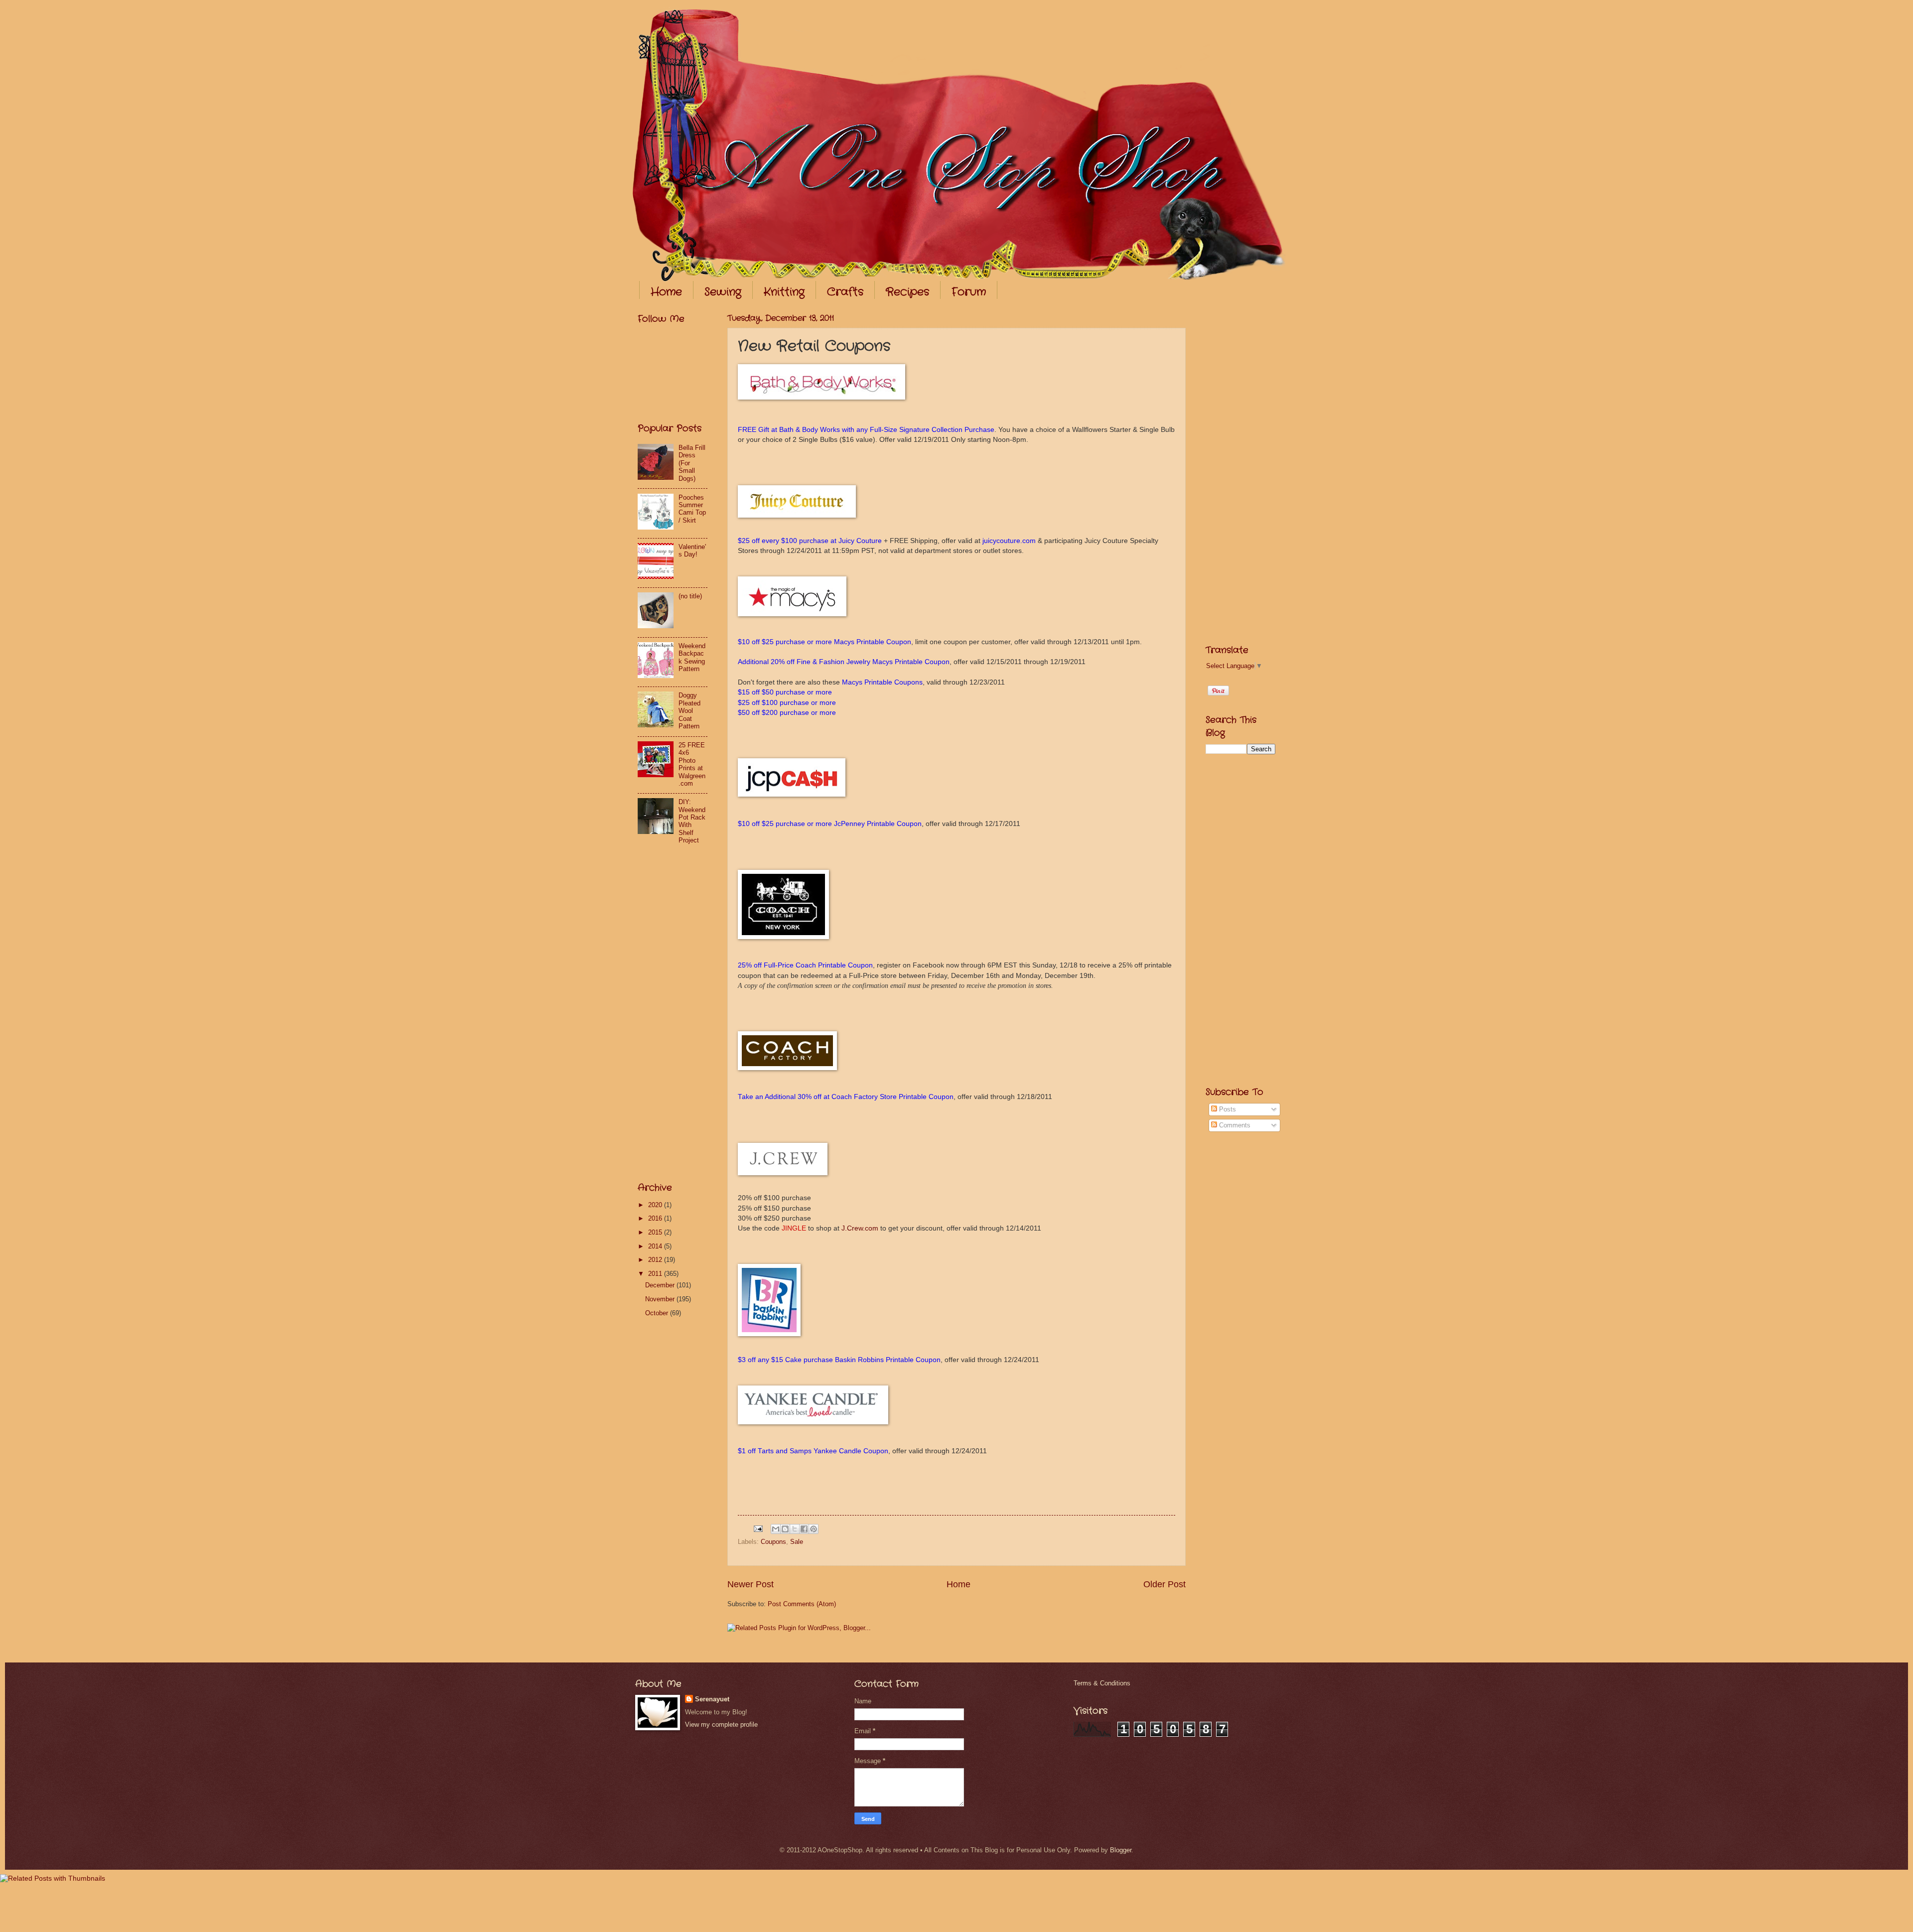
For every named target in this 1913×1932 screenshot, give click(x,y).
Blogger (1121, 1850)
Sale (797, 1542)
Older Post (1164, 1584)
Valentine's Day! (692, 551)
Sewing (723, 292)
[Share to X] (795, 1529)
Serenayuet (712, 1699)
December (661, 1285)
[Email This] (776, 1529)
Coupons (773, 1542)
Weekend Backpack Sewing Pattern (692, 657)
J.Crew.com (860, 1228)
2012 (656, 1260)
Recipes (907, 292)
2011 (656, 1274)
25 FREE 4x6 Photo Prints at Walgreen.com (692, 764)
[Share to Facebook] (804, 1529)
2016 (656, 1218)
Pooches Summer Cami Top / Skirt (692, 509)
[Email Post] (758, 1528)
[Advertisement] (678, 1014)
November (661, 1299)
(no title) (690, 596)
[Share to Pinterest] (814, 1529)
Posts (1227, 1109)
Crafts (845, 292)
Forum (969, 292)
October (658, 1313)
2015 (656, 1232)
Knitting (784, 292)
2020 (656, 1205)
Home (666, 292)
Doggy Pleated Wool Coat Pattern (689, 711)
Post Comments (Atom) (802, 1604)
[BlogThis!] (785, 1529)
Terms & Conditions (1102, 1683)
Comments (1234, 1125)
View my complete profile (721, 1725)
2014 (656, 1246)
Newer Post (751, 1584)
